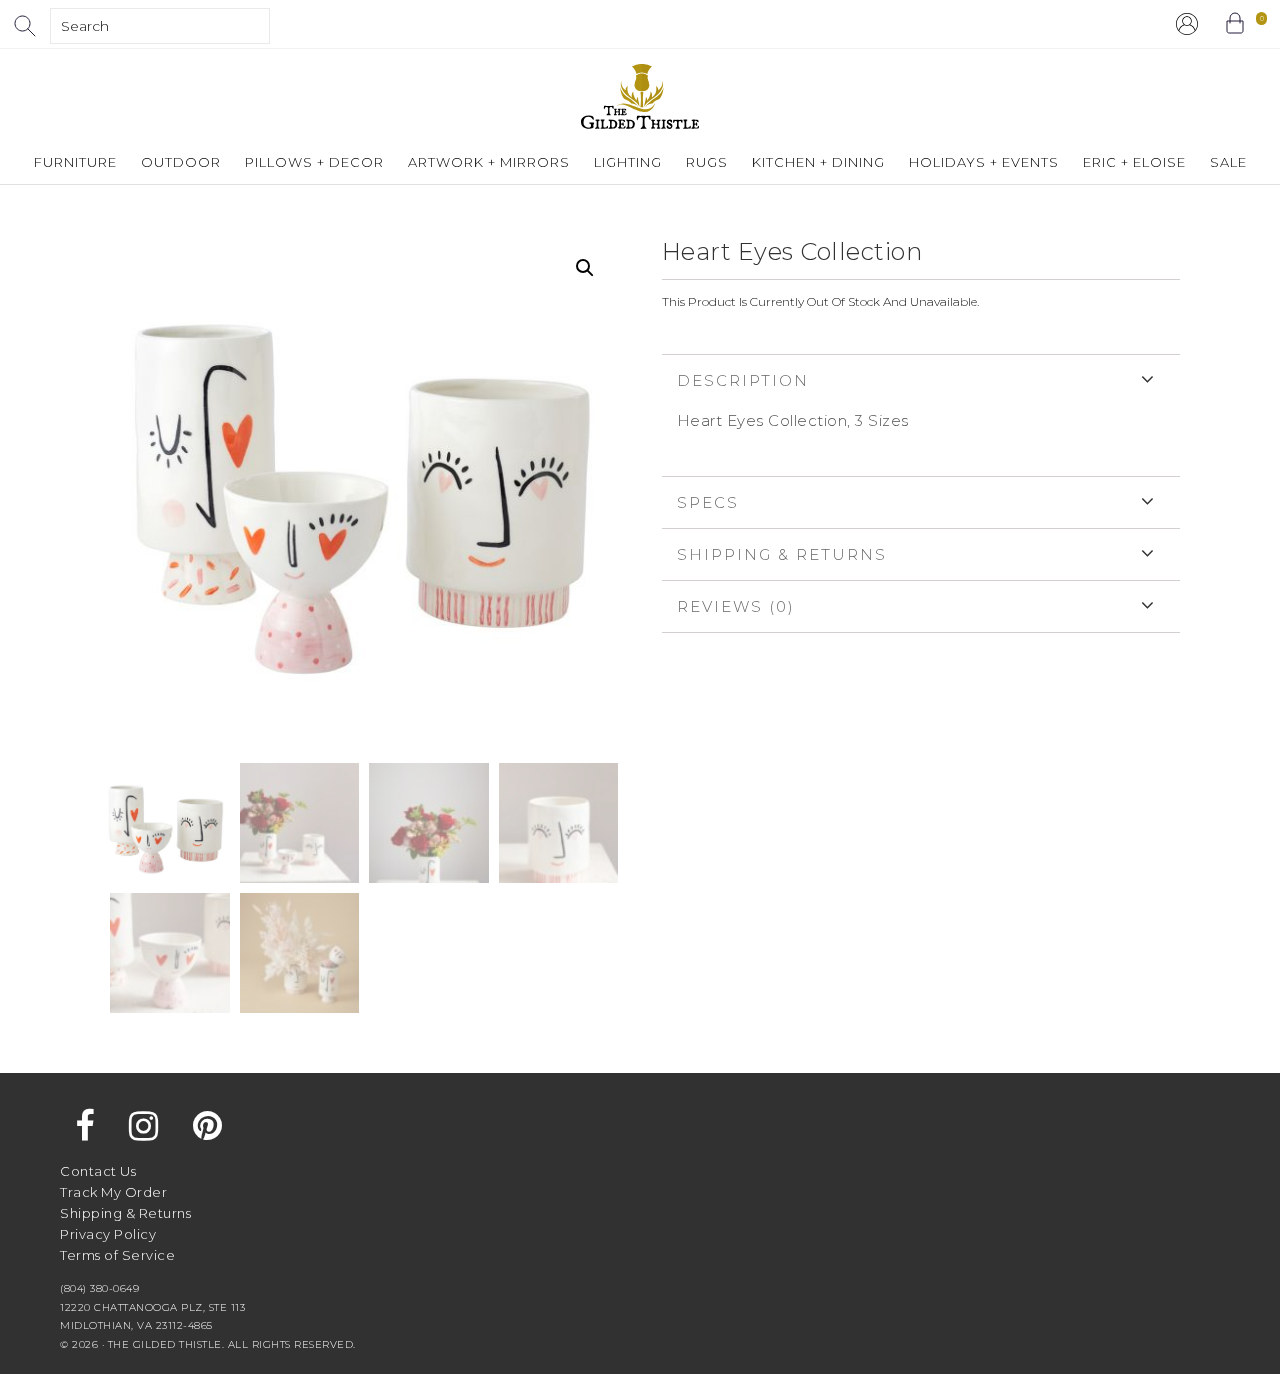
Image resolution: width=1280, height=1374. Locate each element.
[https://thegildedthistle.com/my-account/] (1187, 24)
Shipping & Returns (782, 554)
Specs (708, 502)
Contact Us (98, 1171)
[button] (585, 268)
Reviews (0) (736, 606)
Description (743, 380)
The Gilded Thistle (640, 96)
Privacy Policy (108, 1234)
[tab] (921, 415)
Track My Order (113, 1192)
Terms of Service (117, 1255)
